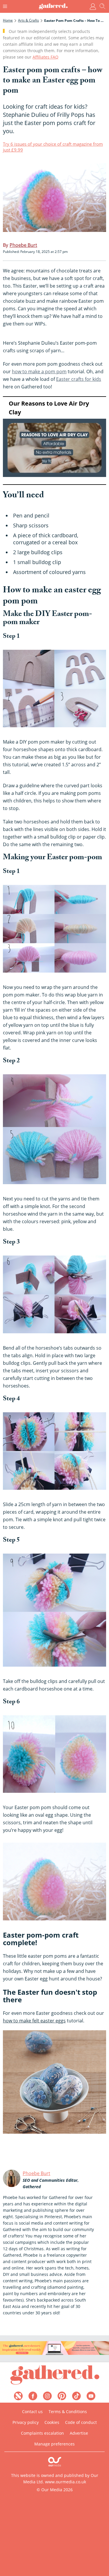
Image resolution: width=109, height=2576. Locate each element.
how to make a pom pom (39, 371)
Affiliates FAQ (45, 57)
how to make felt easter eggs (34, 2021)
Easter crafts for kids (79, 379)
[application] (54, 441)
